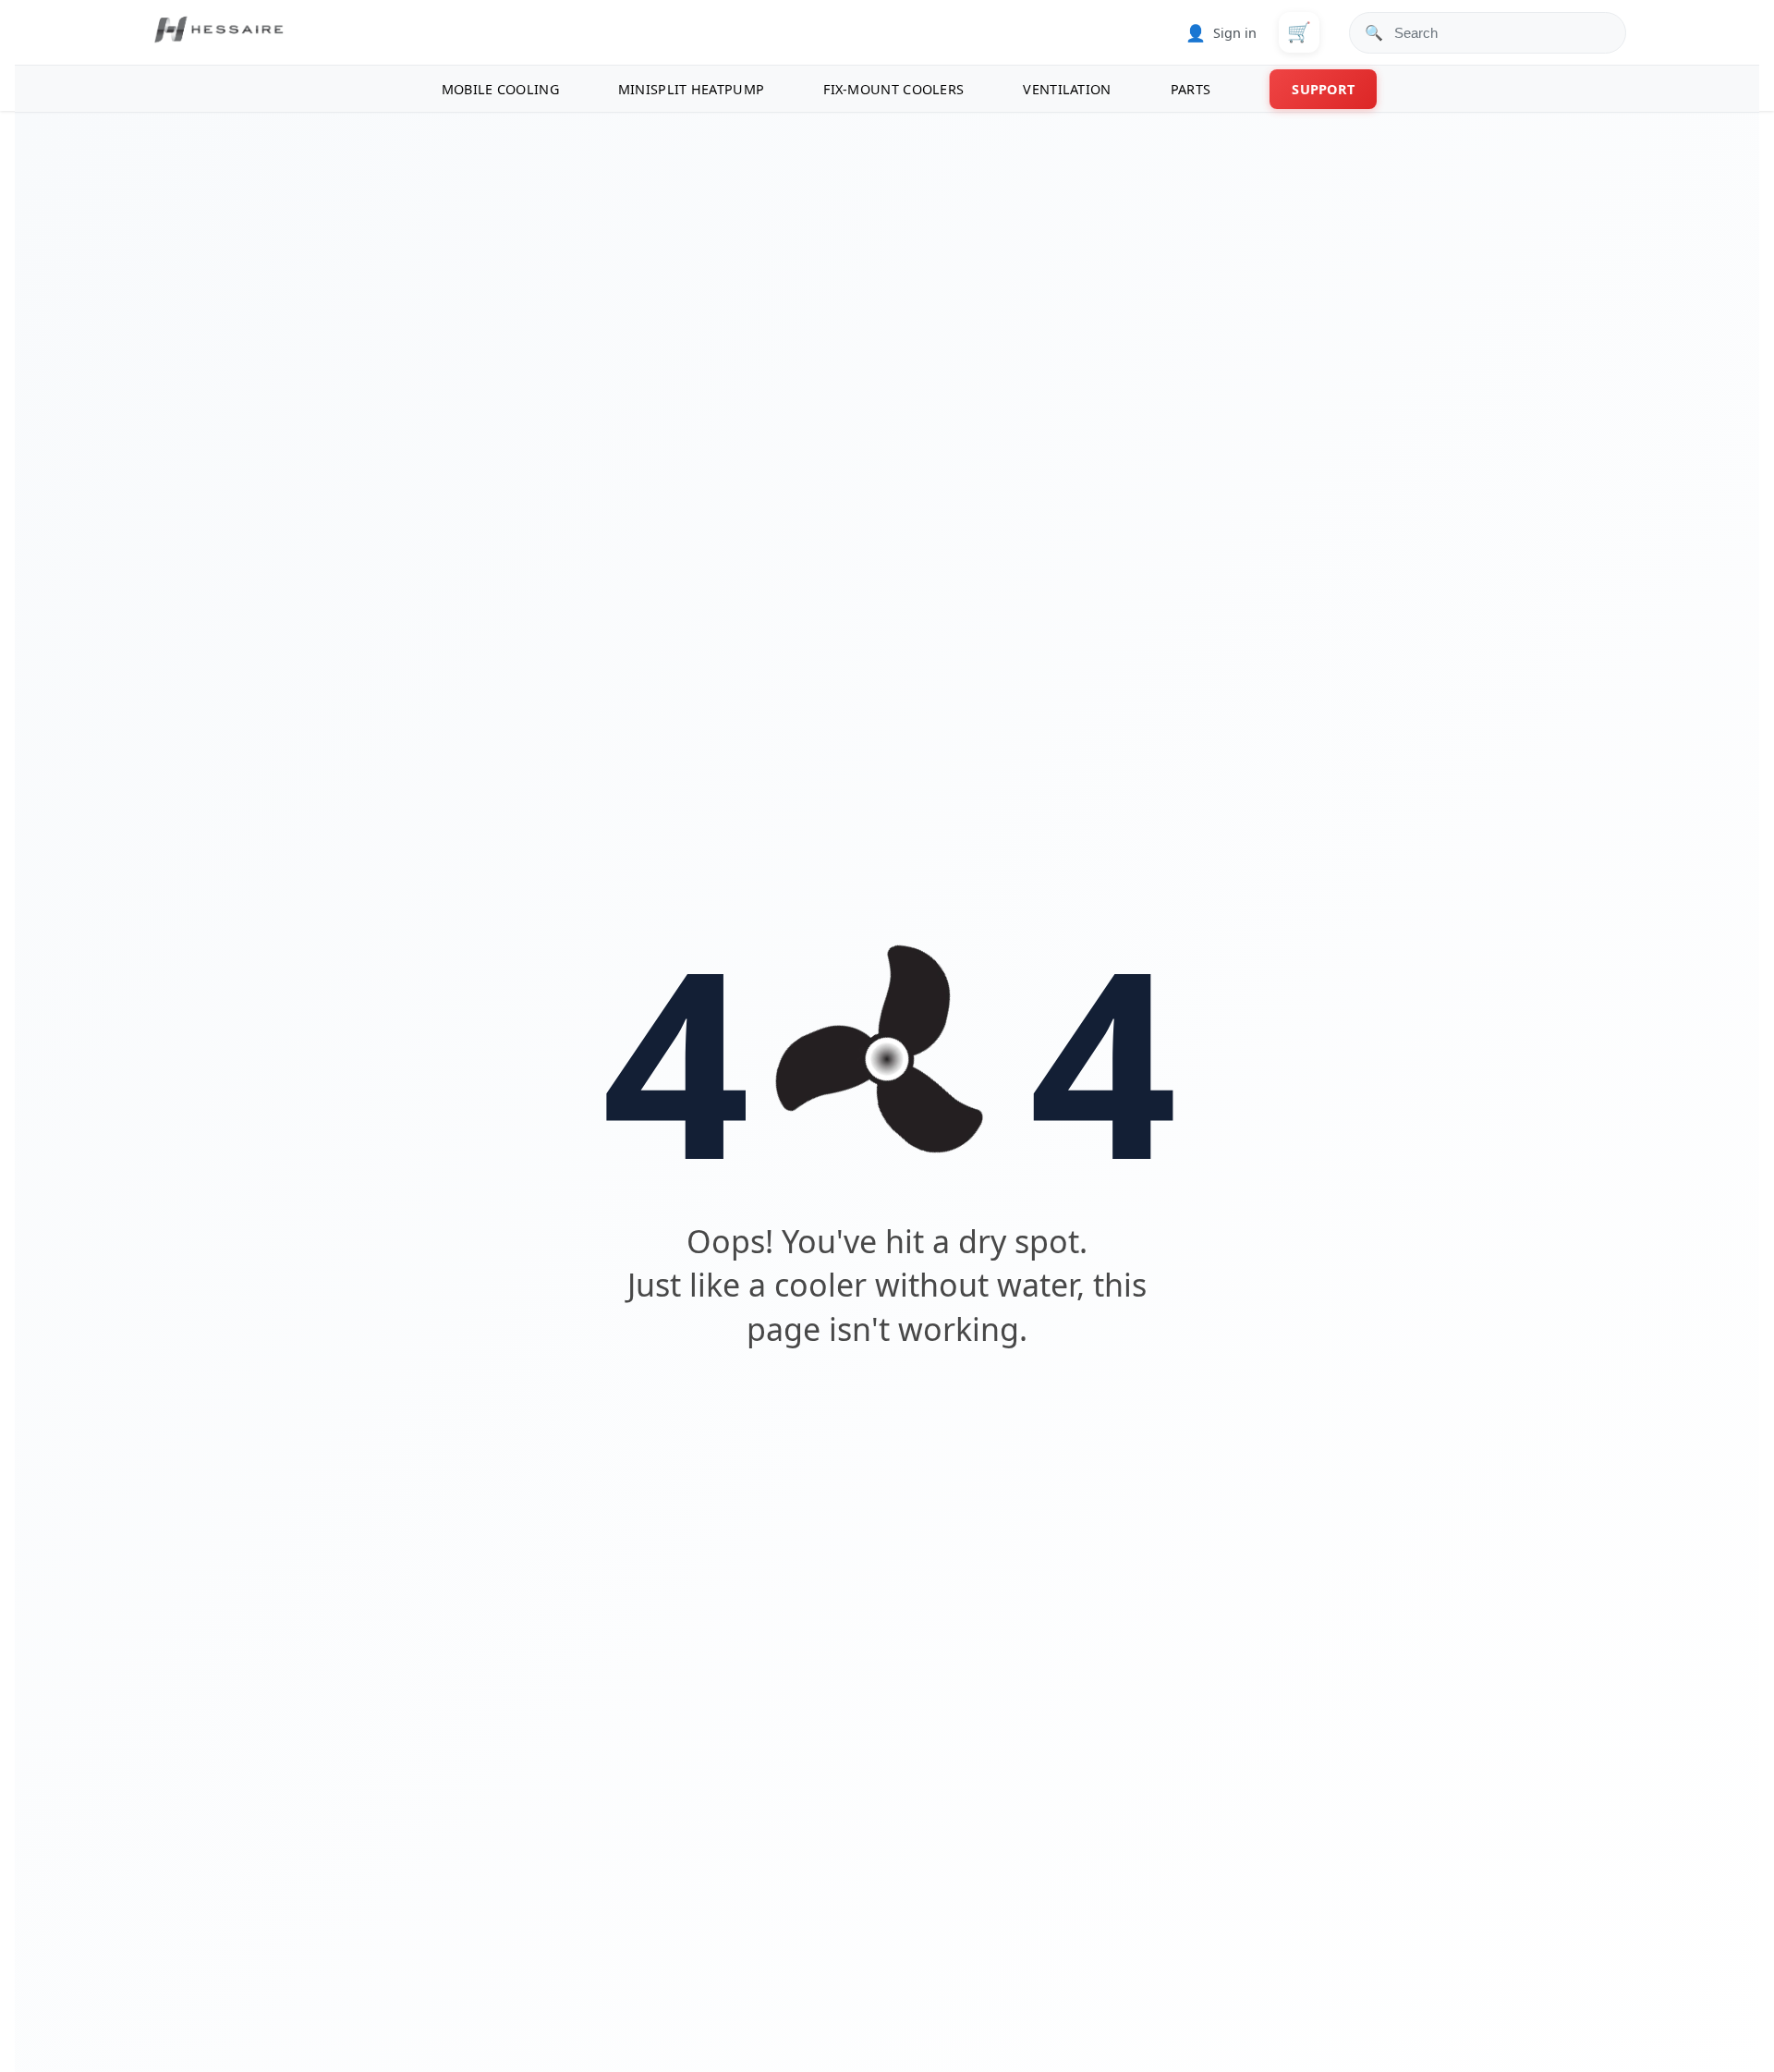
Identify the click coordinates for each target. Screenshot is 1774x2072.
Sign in (1221, 32)
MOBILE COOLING (500, 89)
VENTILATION (1067, 89)
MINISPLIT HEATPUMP (691, 89)
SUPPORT (1323, 89)
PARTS (1191, 89)
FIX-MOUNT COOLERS (893, 89)
